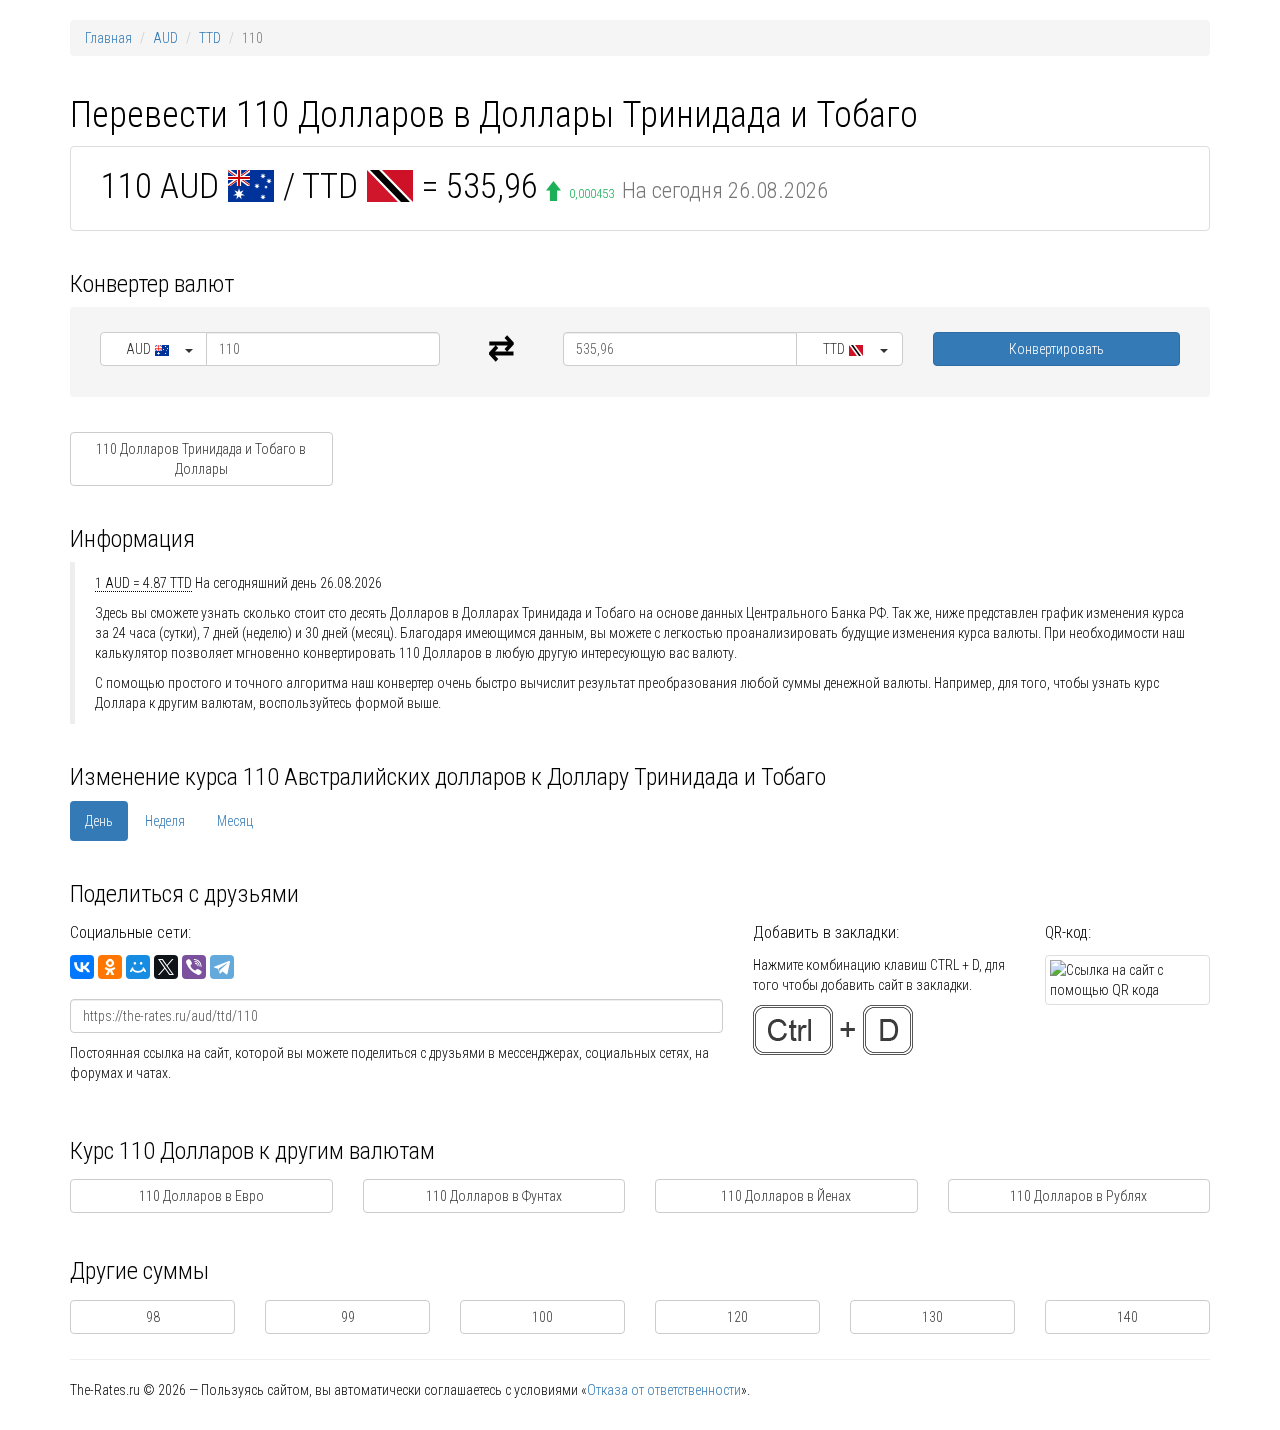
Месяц (235, 821)
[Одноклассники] (110, 967)
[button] (153, 349)
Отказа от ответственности (664, 1390)
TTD (210, 38)
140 (1127, 1317)
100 (542, 1317)
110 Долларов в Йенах (786, 1196)
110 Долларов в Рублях (1078, 1196)
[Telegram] (222, 967)
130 (932, 1317)
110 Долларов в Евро (201, 1196)
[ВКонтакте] (82, 967)
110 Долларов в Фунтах (494, 1196)
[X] (166, 967)
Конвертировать (1056, 349)
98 (153, 1317)
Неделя (165, 821)
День (99, 821)
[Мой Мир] (138, 967)
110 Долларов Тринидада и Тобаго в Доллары (201, 459)
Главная (108, 38)
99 (348, 1317)
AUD (165, 38)
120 (737, 1317)
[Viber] (194, 967)
